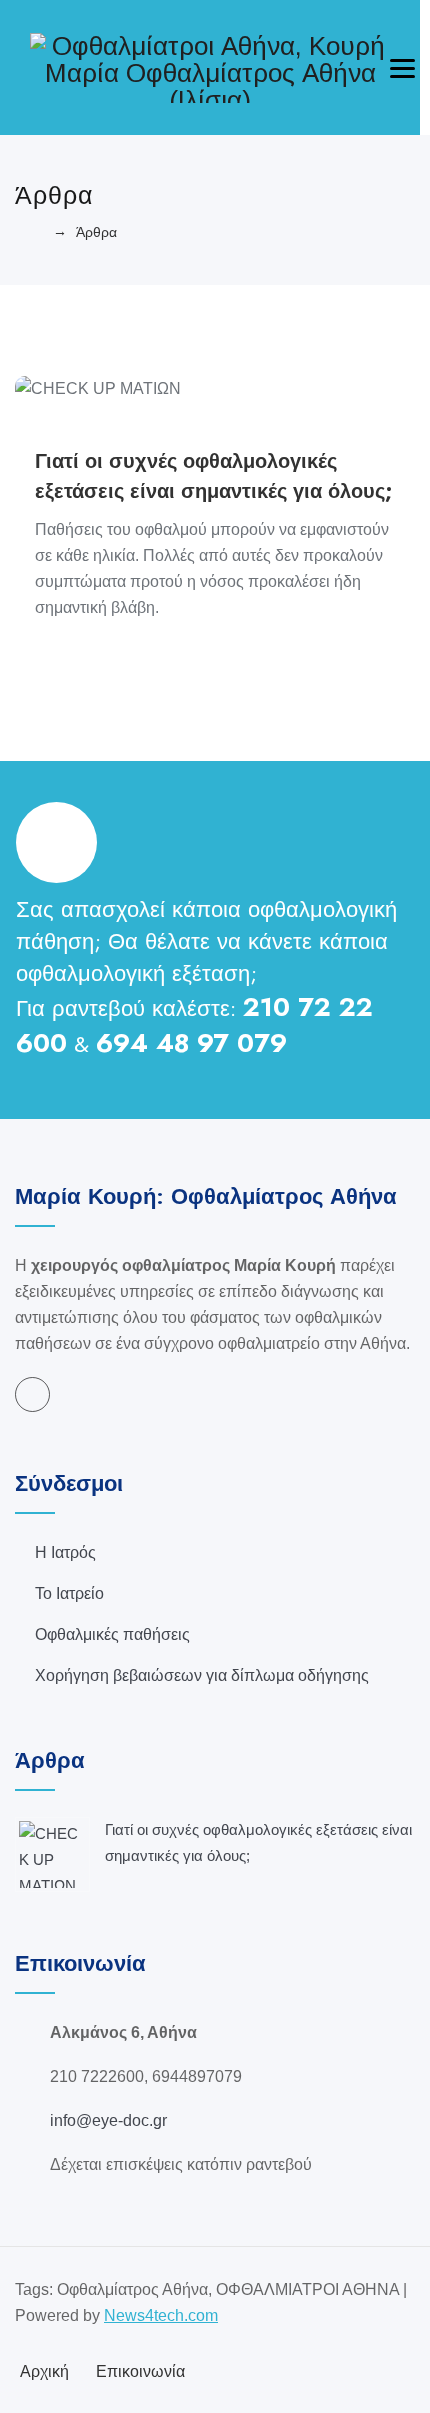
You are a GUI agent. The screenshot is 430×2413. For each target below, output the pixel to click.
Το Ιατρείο (69, 1593)
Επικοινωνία (140, 2371)
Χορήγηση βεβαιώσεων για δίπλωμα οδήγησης (202, 1675)
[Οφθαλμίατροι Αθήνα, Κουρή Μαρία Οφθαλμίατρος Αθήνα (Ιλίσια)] (210, 67)
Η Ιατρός (65, 1552)
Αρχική (44, 2371)
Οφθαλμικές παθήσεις (112, 1634)
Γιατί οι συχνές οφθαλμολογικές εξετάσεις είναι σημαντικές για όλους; (214, 476)
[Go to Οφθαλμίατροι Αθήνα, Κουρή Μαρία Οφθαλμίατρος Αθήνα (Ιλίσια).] (35, 232)
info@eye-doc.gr (108, 2120)
